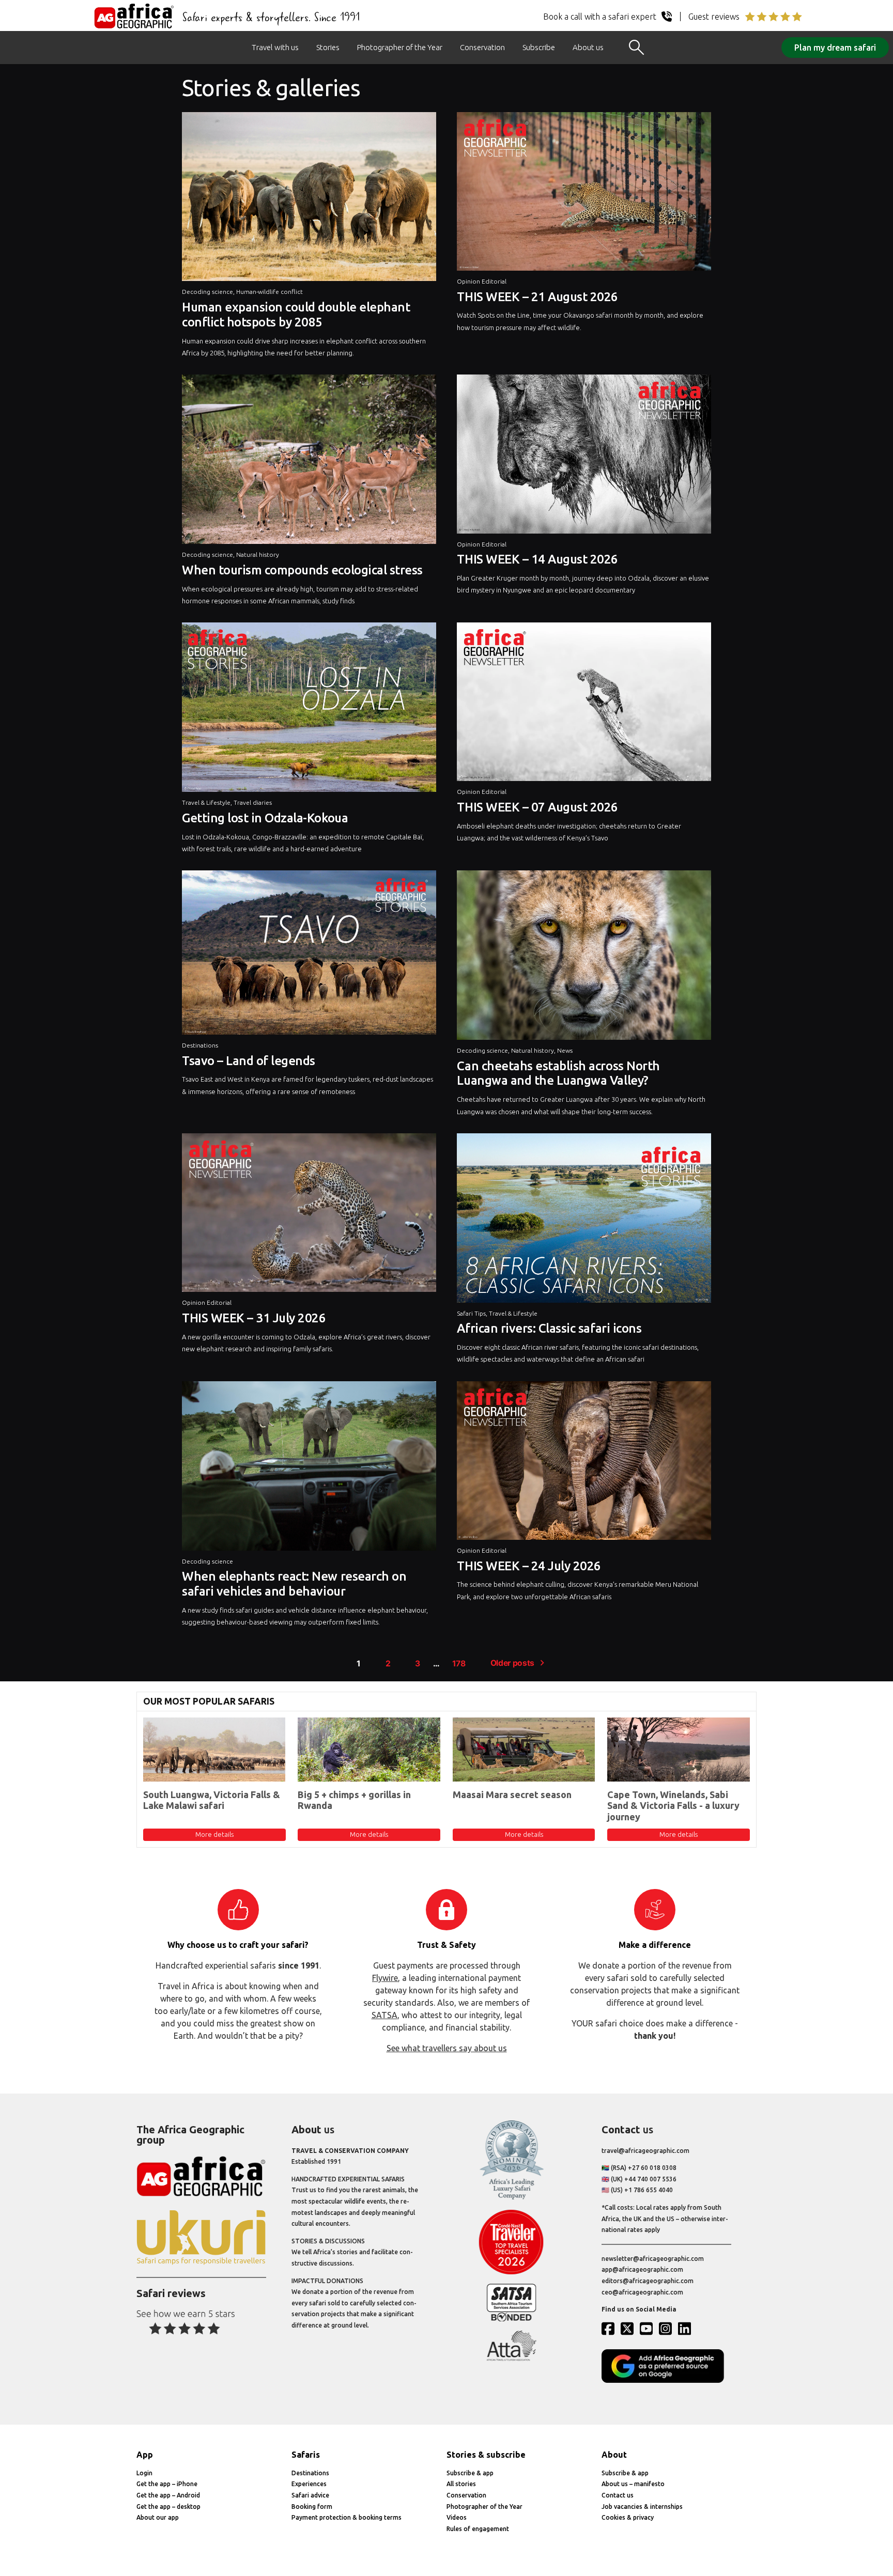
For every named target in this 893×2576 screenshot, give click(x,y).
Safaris (306, 2455)
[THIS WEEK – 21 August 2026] (584, 194)
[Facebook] (610, 2329)
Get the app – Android (168, 2495)
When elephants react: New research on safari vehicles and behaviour (294, 1584)
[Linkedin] (687, 2329)
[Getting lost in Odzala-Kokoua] (309, 710)
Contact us (618, 2495)
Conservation (482, 47)
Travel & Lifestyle (206, 802)
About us (588, 47)
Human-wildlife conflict (270, 292)
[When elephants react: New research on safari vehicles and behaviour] (309, 1469)
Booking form (312, 2507)
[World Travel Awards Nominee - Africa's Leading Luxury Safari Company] (511, 2198)
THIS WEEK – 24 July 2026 (529, 1566)
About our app (158, 2517)
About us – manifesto (633, 2484)
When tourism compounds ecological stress (302, 570)
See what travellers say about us (447, 2048)
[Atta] (511, 2359)
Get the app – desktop (168, 2507)
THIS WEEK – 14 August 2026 (537, 559)
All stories (461, 2484)
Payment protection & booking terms (347, 2517)
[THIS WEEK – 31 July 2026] (309, 1215)
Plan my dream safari (835, 48)
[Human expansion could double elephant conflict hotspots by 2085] (309, 199)
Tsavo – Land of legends (249, 1061)
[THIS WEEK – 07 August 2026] (584, 704)
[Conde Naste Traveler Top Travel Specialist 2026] (511, 2272)
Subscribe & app (470, 2473)
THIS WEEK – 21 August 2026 (537, 297)
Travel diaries (253, 802)
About (614, 2455)
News (565, 1050)
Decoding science (207, 292)
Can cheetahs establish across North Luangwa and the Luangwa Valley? (558, 1073)
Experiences (309, 2484)
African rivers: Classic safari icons (549, 1328)
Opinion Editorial (482, 281)
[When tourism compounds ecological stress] (309, 462)
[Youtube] (649, 2329)
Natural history (258, 555)
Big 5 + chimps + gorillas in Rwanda (354, 1800)
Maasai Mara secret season (512, 1794)
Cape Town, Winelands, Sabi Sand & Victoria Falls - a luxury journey (673, 1806)
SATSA (384, 2015)
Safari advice (310, 2495)
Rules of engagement (478, 2529)
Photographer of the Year (400, 47)
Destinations (200, 1045)
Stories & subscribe (486, 2455)
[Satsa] (511, 2319)
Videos (457, 2517)
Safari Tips (471, 1313)
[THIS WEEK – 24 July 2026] (584, 1463)
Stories (328, 47)
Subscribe (539, 47)
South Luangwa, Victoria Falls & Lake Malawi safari (212, 1800)
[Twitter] (629, 2329)
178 (459, 1664)
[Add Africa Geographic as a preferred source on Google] (666, 2380)
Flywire (385, 1978)
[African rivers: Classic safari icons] (584, 1221)
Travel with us (275, 47)
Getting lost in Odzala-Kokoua (265, 818)
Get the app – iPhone (167, 2484)
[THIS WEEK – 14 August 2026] (584, 456)
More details (214, 1834)
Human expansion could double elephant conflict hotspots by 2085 (296, 315)
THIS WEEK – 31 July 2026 (254, 1318)
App (145, 2455)
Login (144, 2473)
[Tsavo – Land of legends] (309, 955)
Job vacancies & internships (642, 2507)
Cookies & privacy (628, 2517)
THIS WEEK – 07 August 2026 (537, 807)
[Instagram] (668, 2329)
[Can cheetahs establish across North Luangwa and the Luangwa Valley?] (584, 958)
